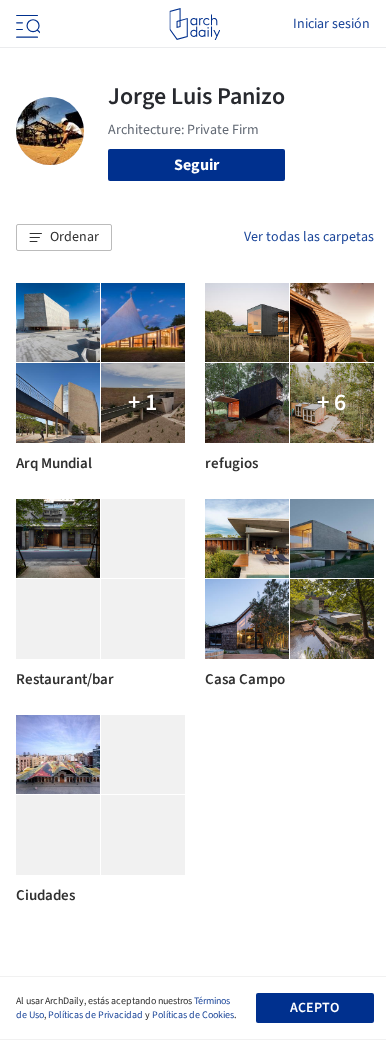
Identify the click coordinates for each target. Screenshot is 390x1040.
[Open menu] (26, 24)
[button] (64, 238)
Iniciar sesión (331, 24)
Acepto (314, 1008)
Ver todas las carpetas (309, 237)
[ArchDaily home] (194, 24)
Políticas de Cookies (193, 1015)
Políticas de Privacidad (95, 1015)
